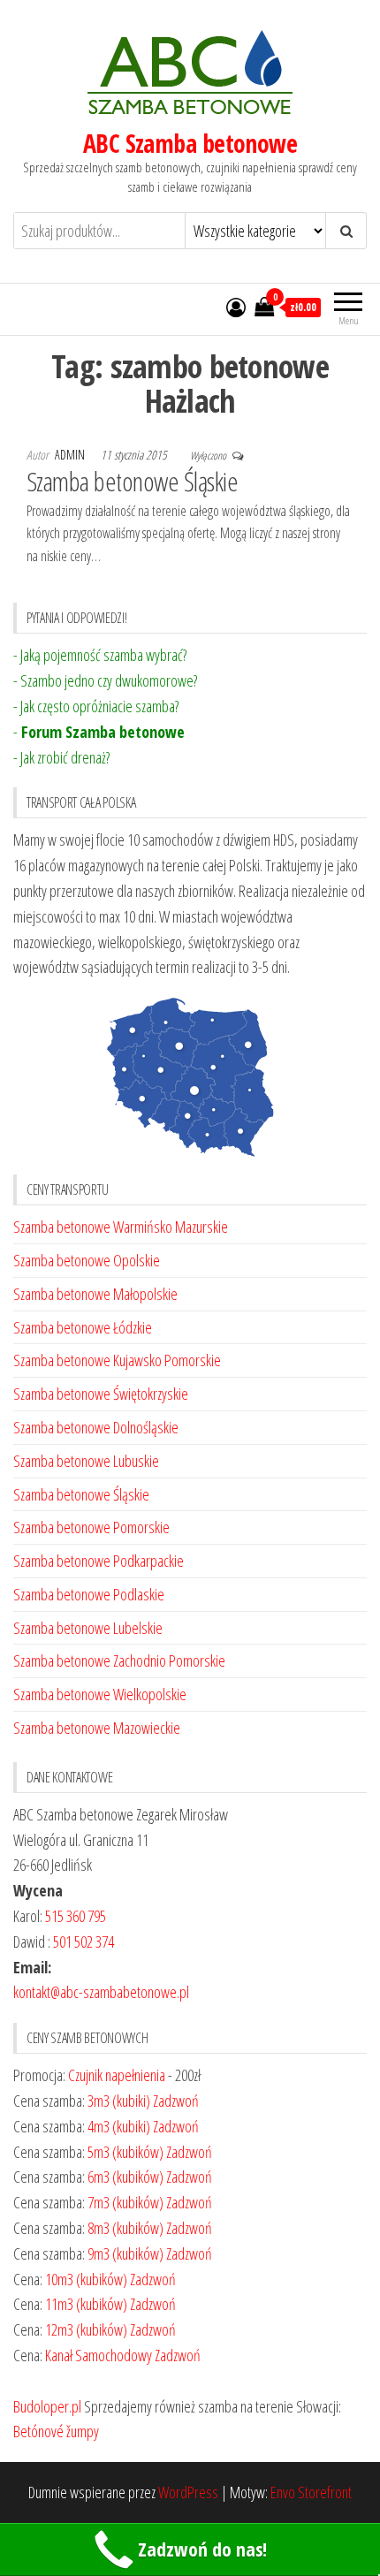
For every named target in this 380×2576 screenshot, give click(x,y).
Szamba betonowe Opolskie (87, 1260)
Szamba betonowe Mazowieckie (97, 1728)
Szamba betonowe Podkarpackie (99, 1561)
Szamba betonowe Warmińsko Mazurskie (121, 1227)
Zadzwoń (176, 2101)
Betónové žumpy (56, 2431)
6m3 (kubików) (125, 2177)
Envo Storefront (311, 2492)
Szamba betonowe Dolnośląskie (96, 1427)
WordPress (188, 2492)
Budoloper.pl (47, 2406)
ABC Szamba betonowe (190, 143)
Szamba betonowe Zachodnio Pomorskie (119, 1660)
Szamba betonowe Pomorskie (91, 1527)
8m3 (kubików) (125, 2228)
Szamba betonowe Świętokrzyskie (101, 1394)
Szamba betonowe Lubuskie (86, 1461)
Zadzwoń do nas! (202, 2549)
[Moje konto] (236, 307)
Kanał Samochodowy (99, 2355)
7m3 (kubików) (125, 2202)
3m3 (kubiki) (119, 2101)
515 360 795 (76, 1916)
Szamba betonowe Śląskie (132, 481)
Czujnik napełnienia (117, 2075)
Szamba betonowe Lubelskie (88, 1628)
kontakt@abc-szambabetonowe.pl (101, 1992)
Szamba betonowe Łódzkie (83, 1327)
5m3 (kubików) (125, 2152)
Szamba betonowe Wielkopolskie (100, 1694)
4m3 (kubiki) (119, 2126)
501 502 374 (84, 1941)
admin (71, 455)
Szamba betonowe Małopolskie (95, 1294)
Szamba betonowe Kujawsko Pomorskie (117, 1360)
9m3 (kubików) (125, 2253)
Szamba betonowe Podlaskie (89, 1594)
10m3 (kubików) (86, 2279)
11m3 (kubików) (86, 2304)
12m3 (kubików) (86, 2329)
